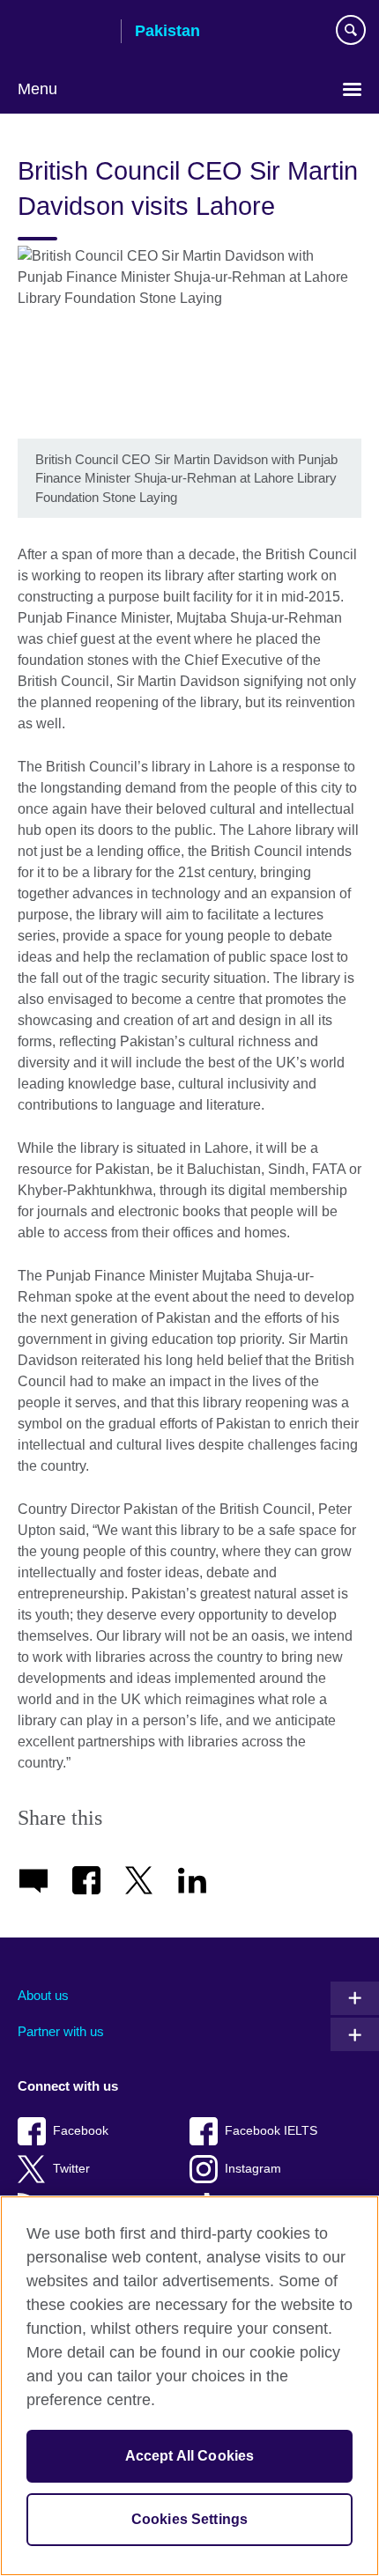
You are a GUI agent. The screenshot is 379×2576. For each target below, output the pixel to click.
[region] (189, 2386)
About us (43, 1995)
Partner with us (61, 2031)
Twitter (71, 2169)
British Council (63, 33)
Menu (37, 89)
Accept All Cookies (190, 2456)
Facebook (81, 2131)
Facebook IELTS (271, 2131)
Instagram (253, 2169)
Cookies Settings (190, 2519)
